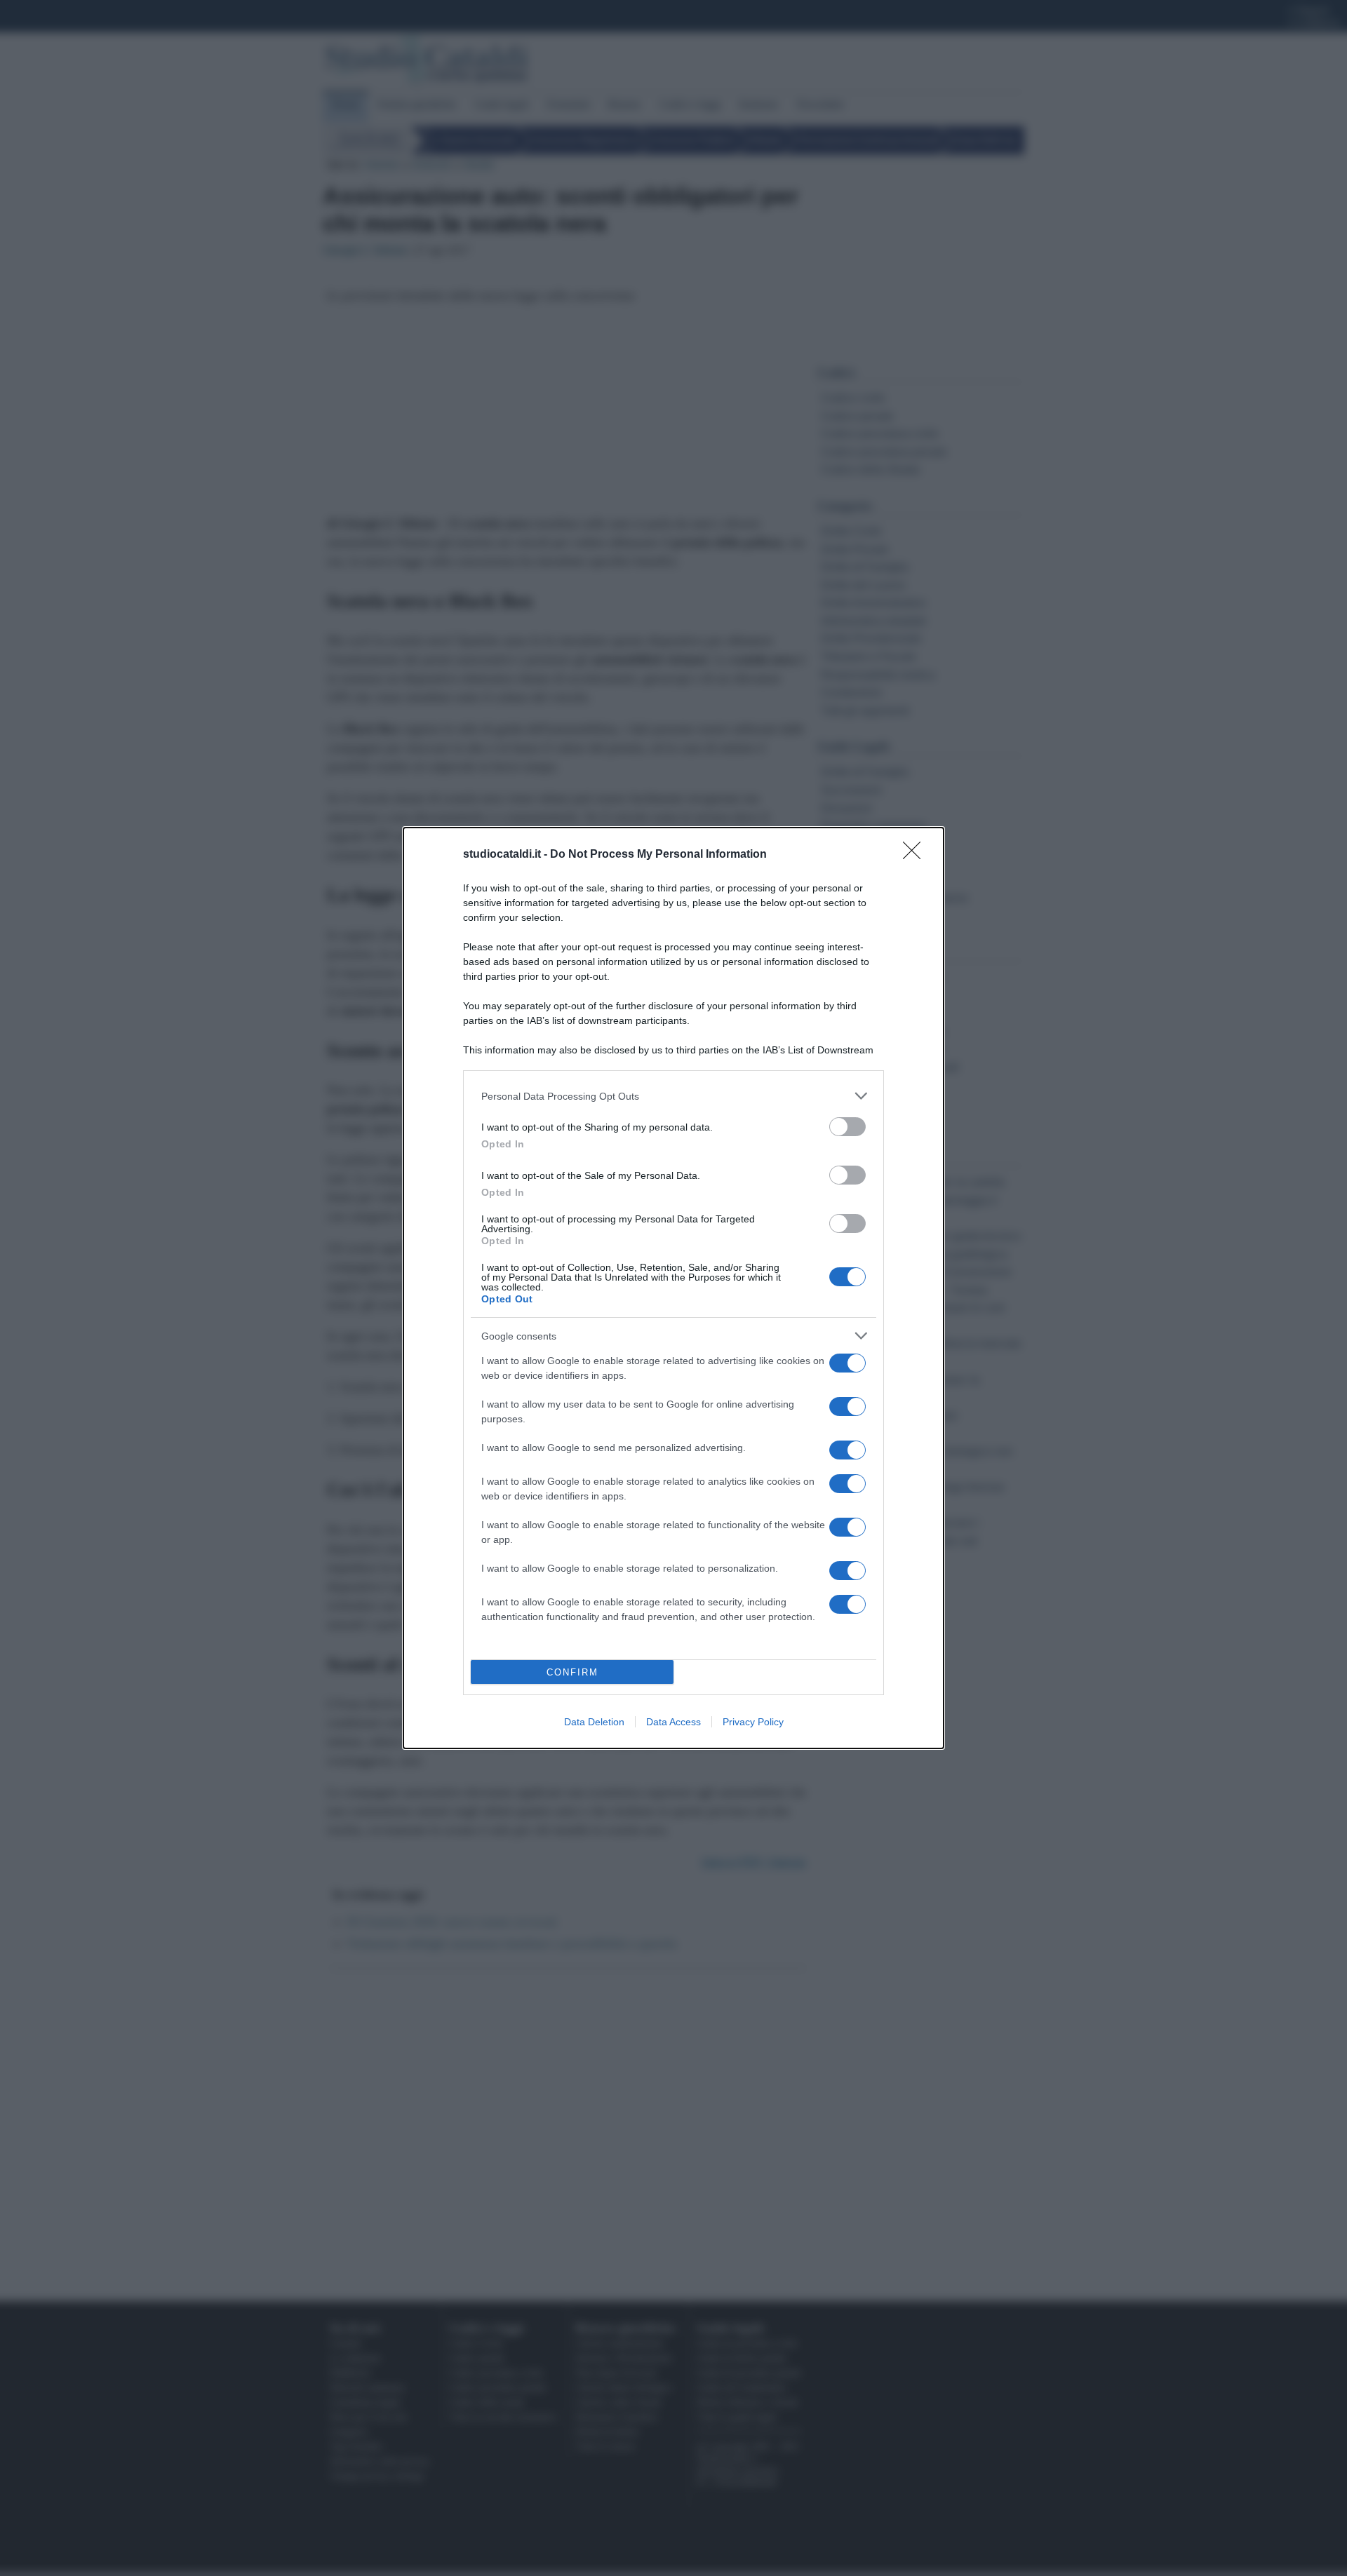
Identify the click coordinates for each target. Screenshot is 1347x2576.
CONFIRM (572, 1672)
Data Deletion (594, 1722)
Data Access (673, 1722)
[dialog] (673, 1288)
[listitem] (673, 1096)
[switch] (847, 1127)
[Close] (916, 855)
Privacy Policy (753, 1722)
